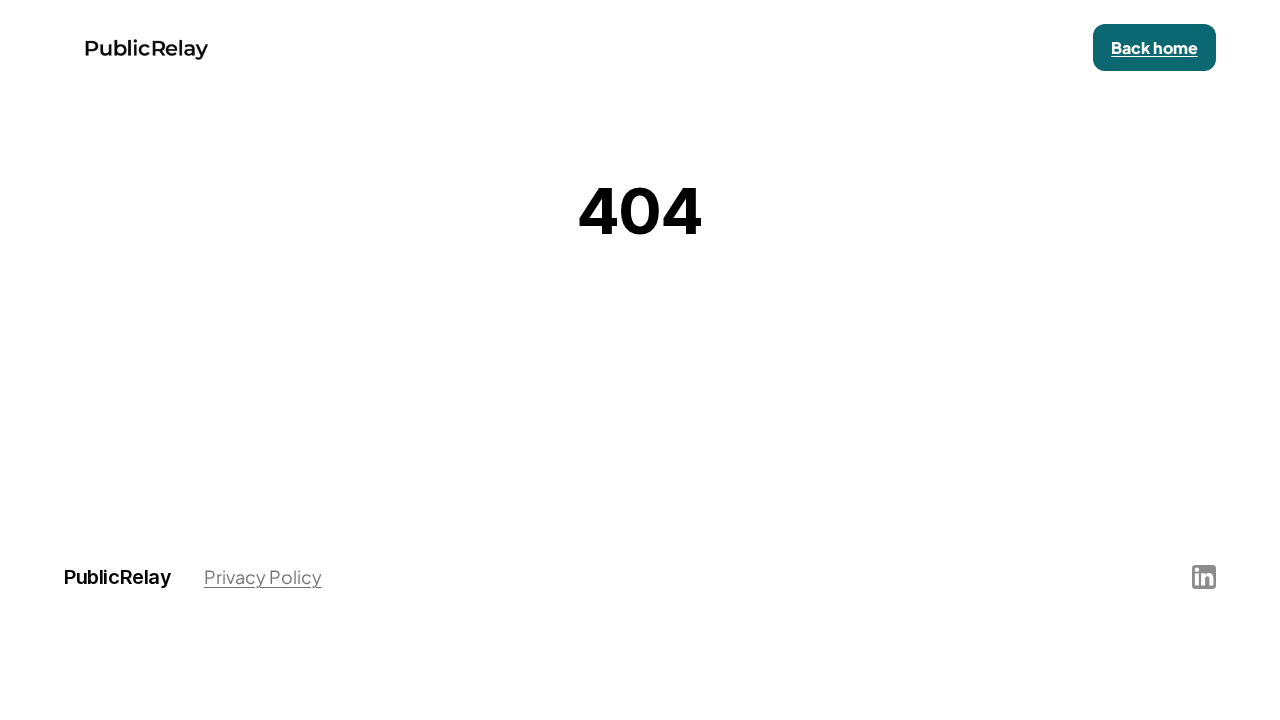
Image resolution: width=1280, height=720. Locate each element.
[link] (1154, 47)
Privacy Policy (263, 576)
